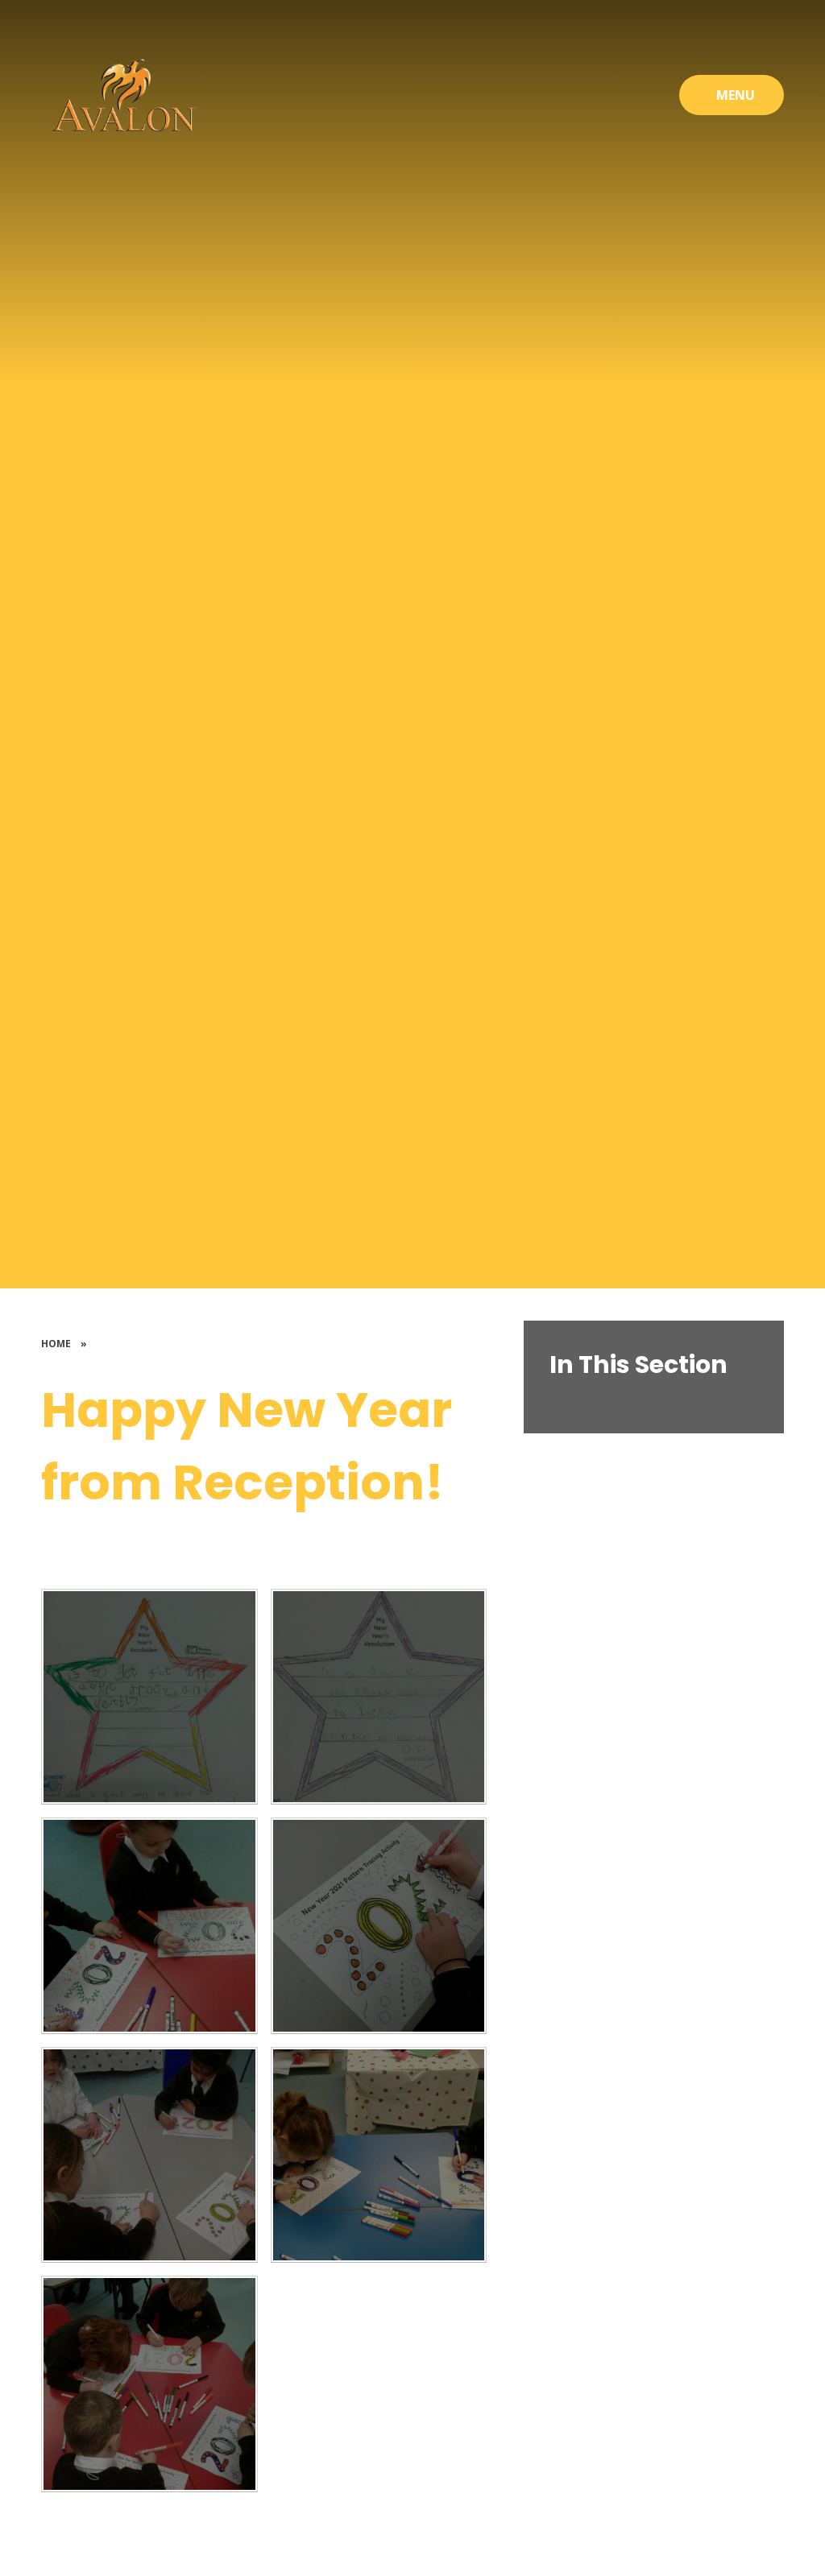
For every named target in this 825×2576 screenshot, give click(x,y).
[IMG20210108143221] (149, 2155)
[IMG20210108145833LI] (149, 1697)
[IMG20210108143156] (149, 2384)
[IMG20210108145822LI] (379, 1697)
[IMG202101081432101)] (379, 2155)
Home (56, 1344)
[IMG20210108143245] (379, 1925)
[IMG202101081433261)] (149, 1925)
